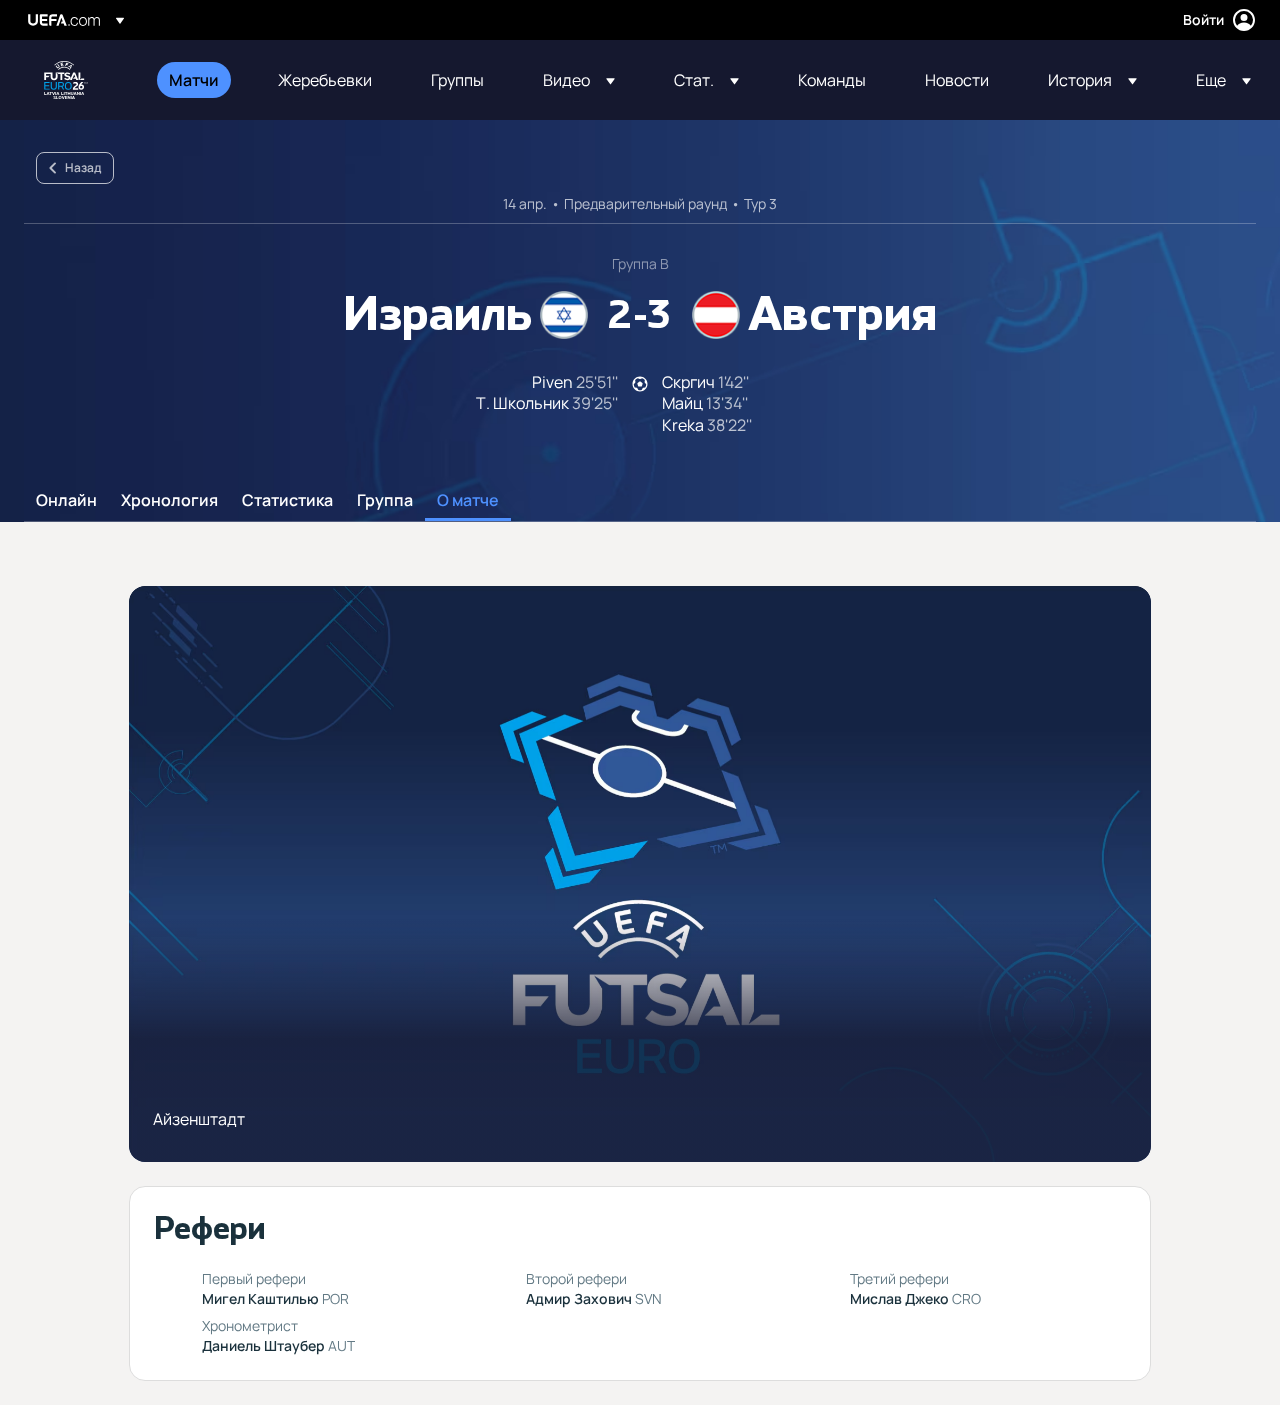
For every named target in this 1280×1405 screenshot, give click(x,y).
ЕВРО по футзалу (66, 80)
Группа (385, 501)
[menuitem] (198, 80)
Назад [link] (83, 167)
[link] (194, 80)
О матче (468, 501)
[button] (579, 80)
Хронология (169, 501)
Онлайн (66, 501)
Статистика (287, 501)
